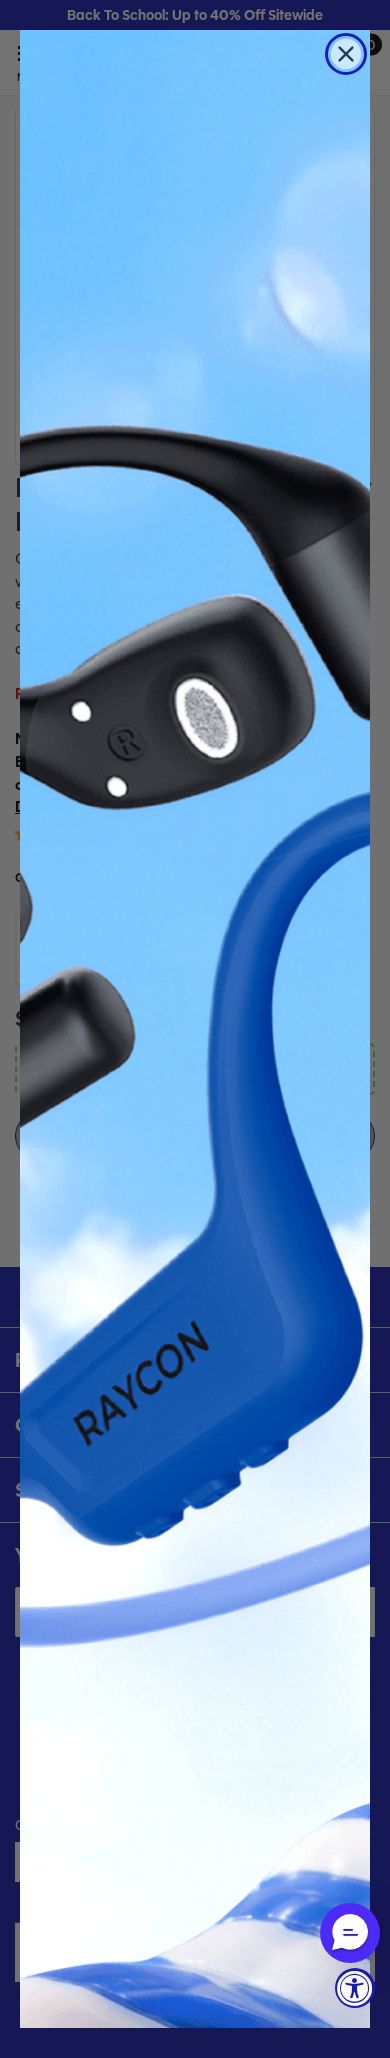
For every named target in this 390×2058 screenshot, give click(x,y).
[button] (350, 1933)
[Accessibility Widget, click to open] (355, 1988)
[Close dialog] (346, 54)
